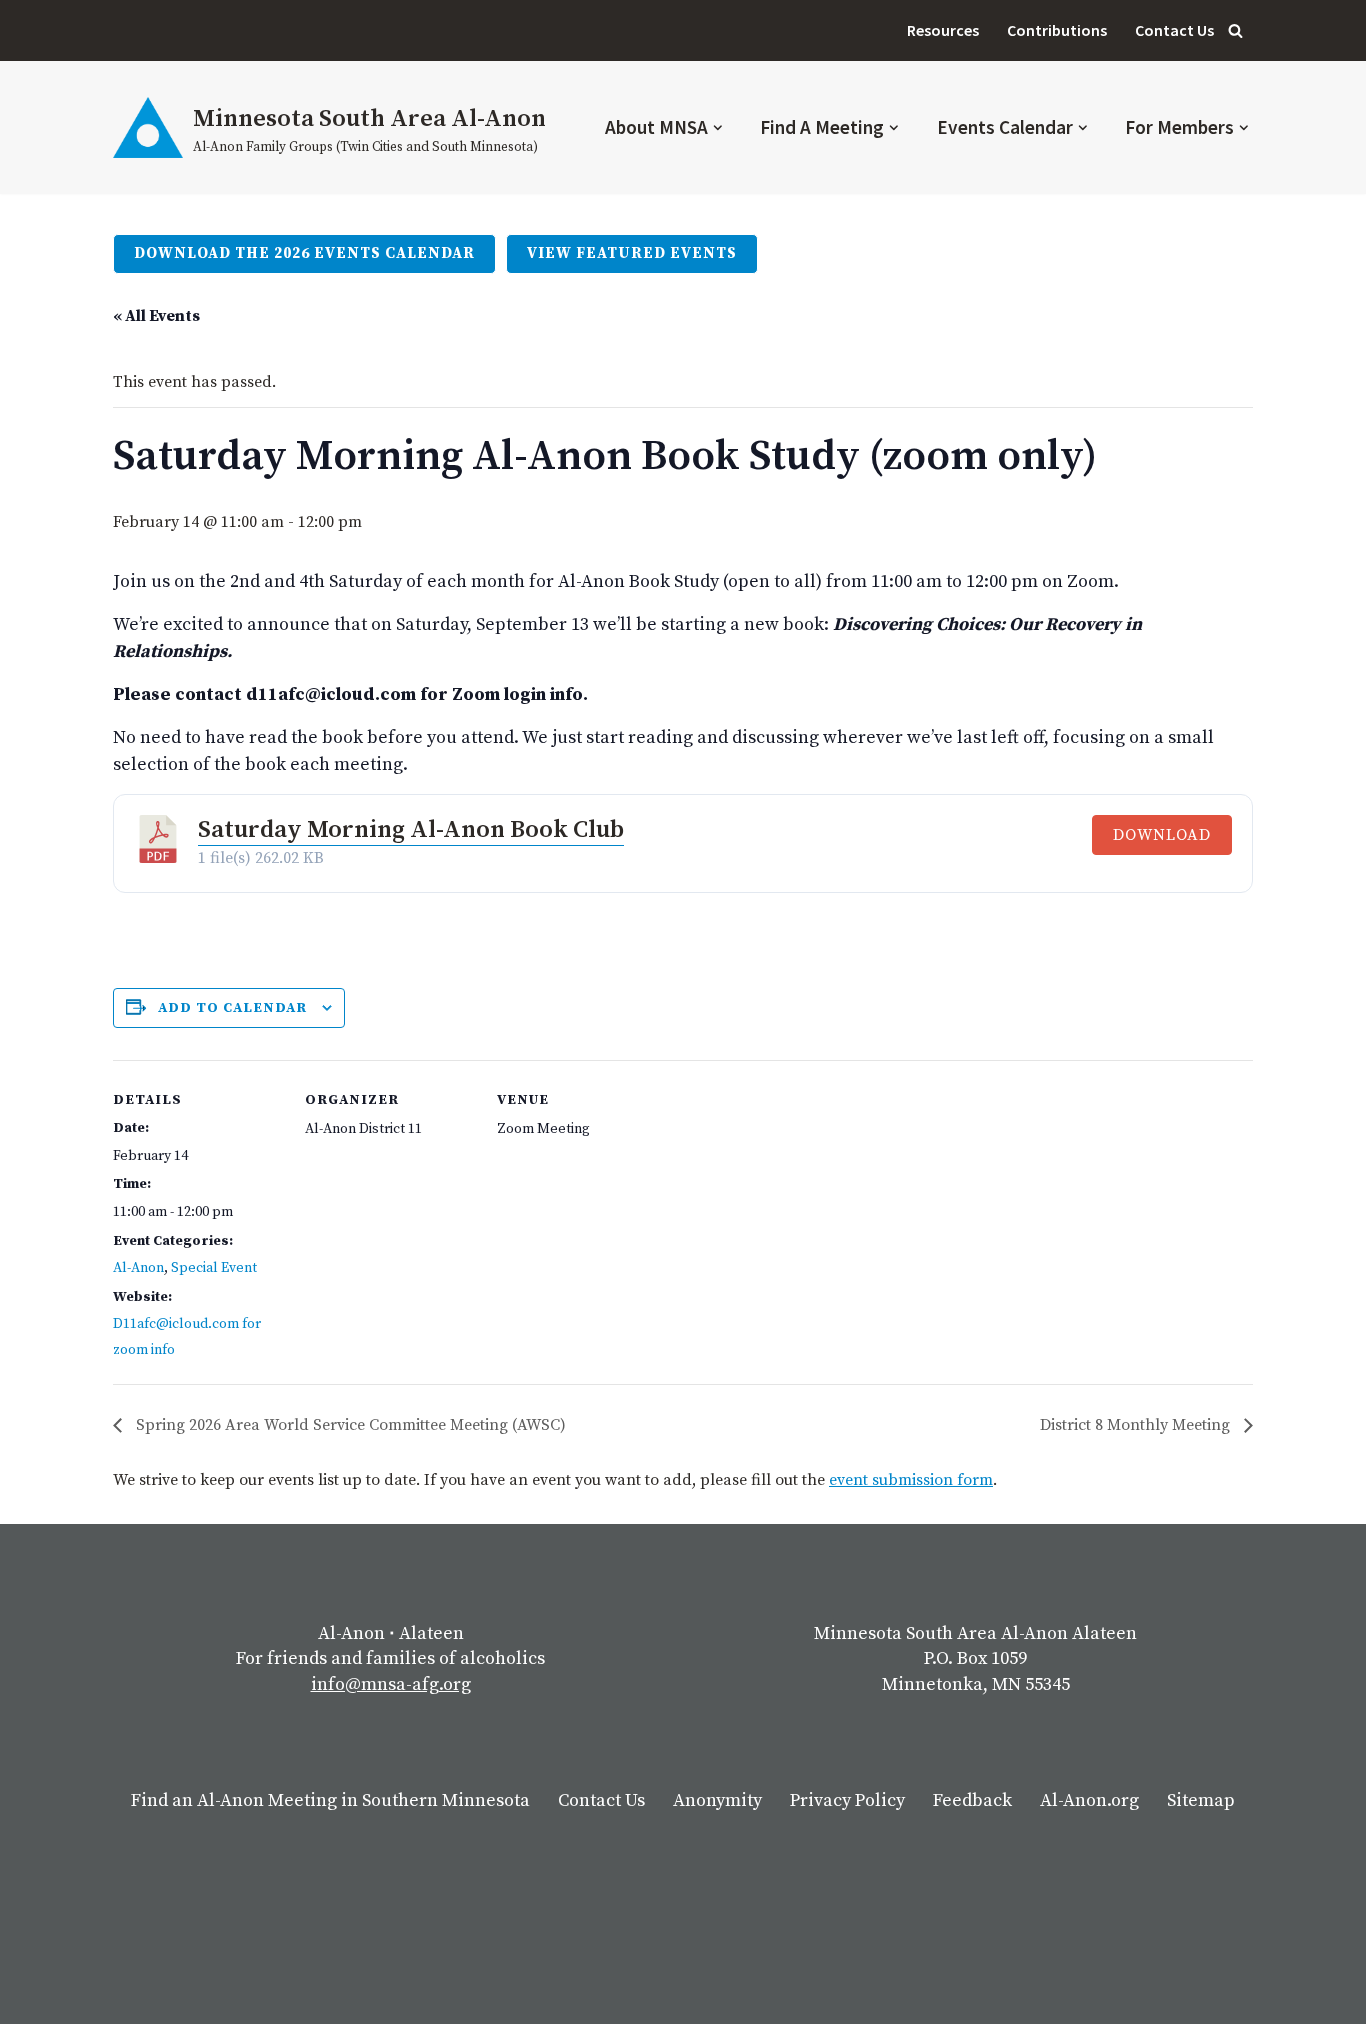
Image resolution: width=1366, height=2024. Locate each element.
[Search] (1235, 30)
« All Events (156, 316)
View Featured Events (632, 253)
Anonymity (717, 1800)
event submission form (911, 1480)
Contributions (1057, 30)
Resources (943, 30)
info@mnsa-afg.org (391, 1684)
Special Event (214, 1268)
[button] (718, 128)
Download (1162, 835)
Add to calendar (232, 1008)
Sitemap (1201, 1800)
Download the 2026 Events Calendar (304, 253)
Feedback (972, 1800)
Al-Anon (138, 1268)
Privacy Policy (847, 1800)
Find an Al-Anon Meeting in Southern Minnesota (330, 1800)
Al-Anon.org (1089, 1800)
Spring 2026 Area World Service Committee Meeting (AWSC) (349, 1425)
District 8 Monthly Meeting (1137, 1425)
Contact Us (1174, 30)
